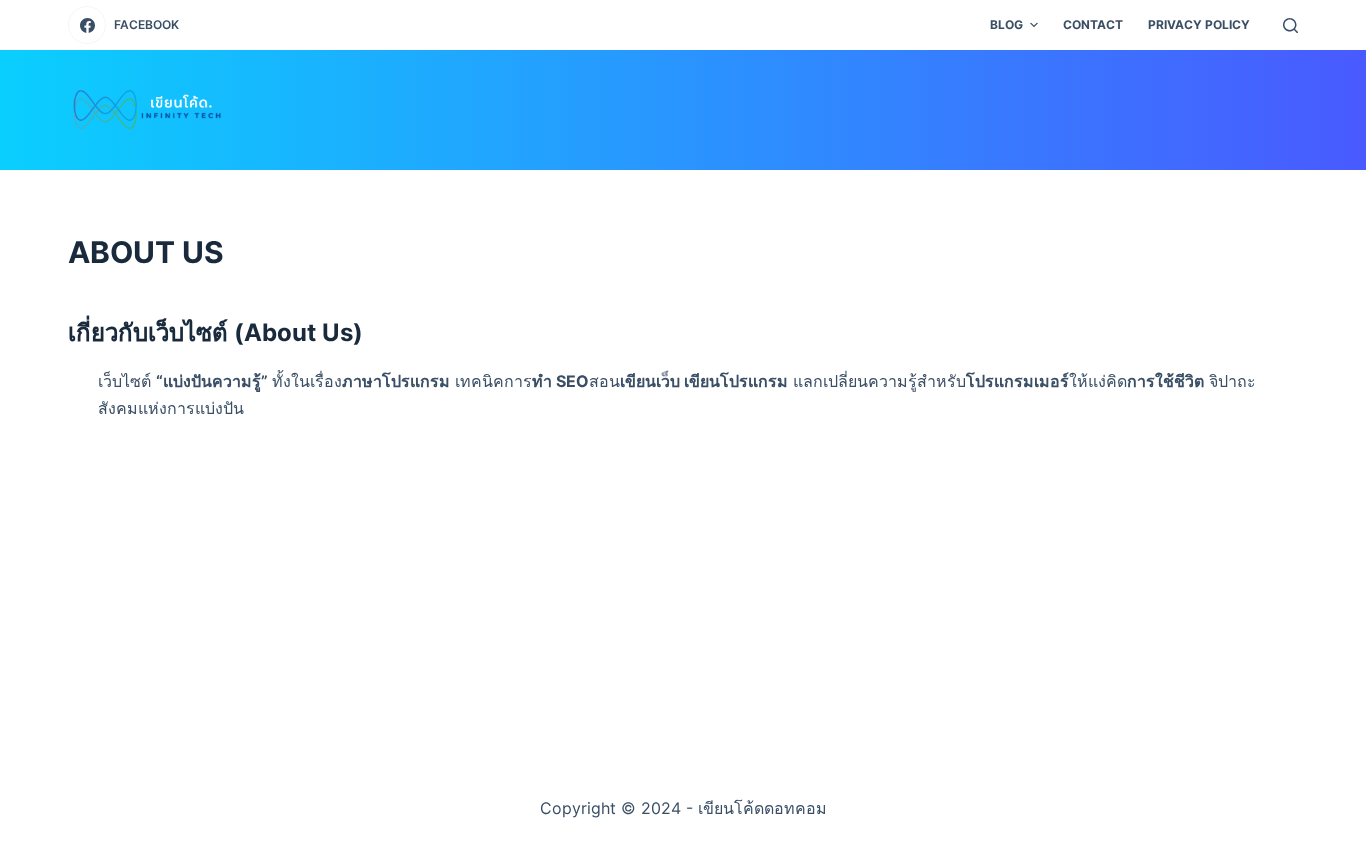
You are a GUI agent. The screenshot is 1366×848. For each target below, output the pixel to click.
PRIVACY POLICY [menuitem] (1199, 24)
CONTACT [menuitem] (1093, 24)
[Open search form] (1290, 25)
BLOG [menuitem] (1006, 24)
